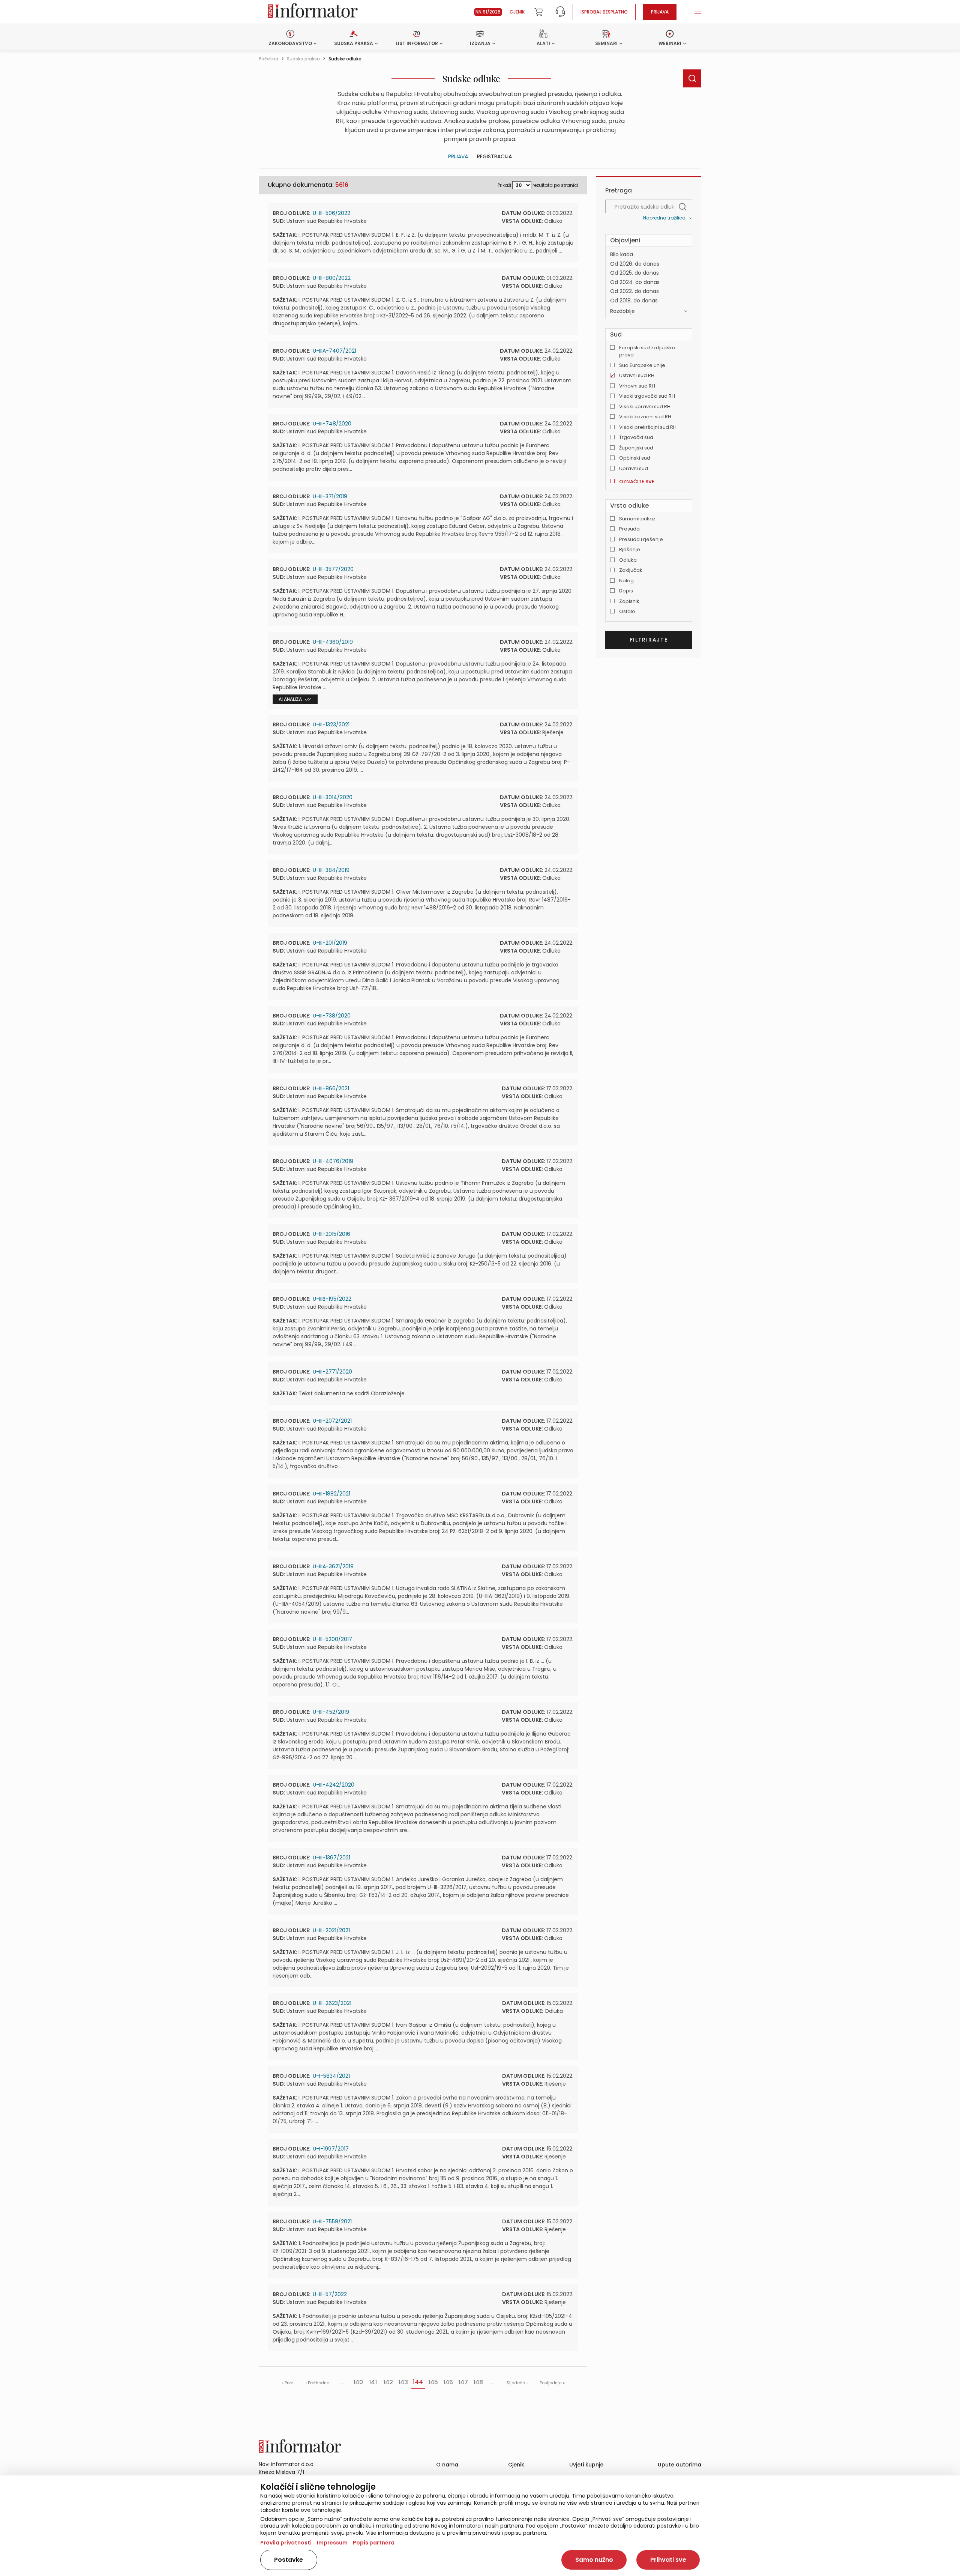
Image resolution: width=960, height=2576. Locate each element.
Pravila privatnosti (286, 2543)
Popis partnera (374, 2543)
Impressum (332, 2543)
